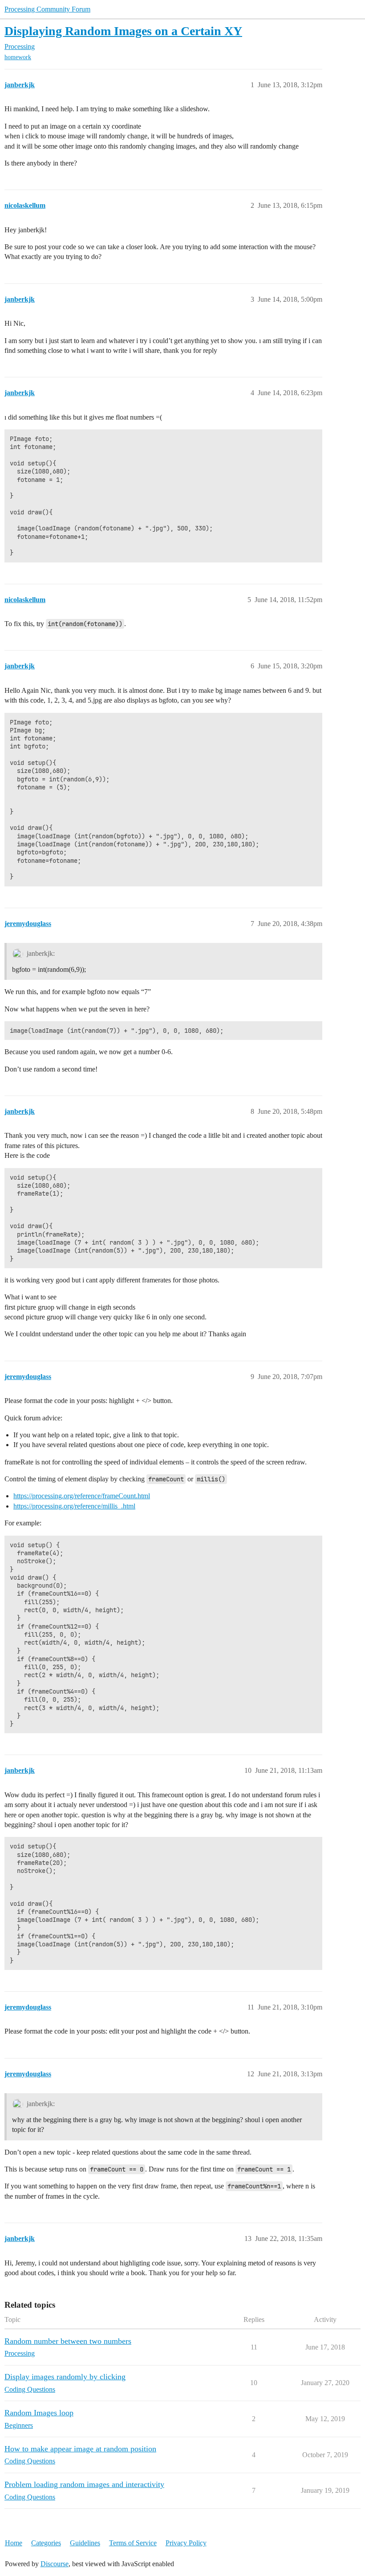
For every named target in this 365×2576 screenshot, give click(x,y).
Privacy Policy (186, 2543)
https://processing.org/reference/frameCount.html (82, 1496)
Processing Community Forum (47, 9)
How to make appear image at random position (80, 2449)
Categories (46, 2543)
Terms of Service (133, 2543)
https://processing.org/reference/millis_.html (74, 1506)
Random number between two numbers (68, 2341)
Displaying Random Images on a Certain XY (123, 31)
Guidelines (85, 2543)
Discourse (55, 2564)
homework (18, 57)
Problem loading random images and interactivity (84, 2484)
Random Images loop (39, 2413)
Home (14, 2543)
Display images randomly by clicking (65, 2377)
